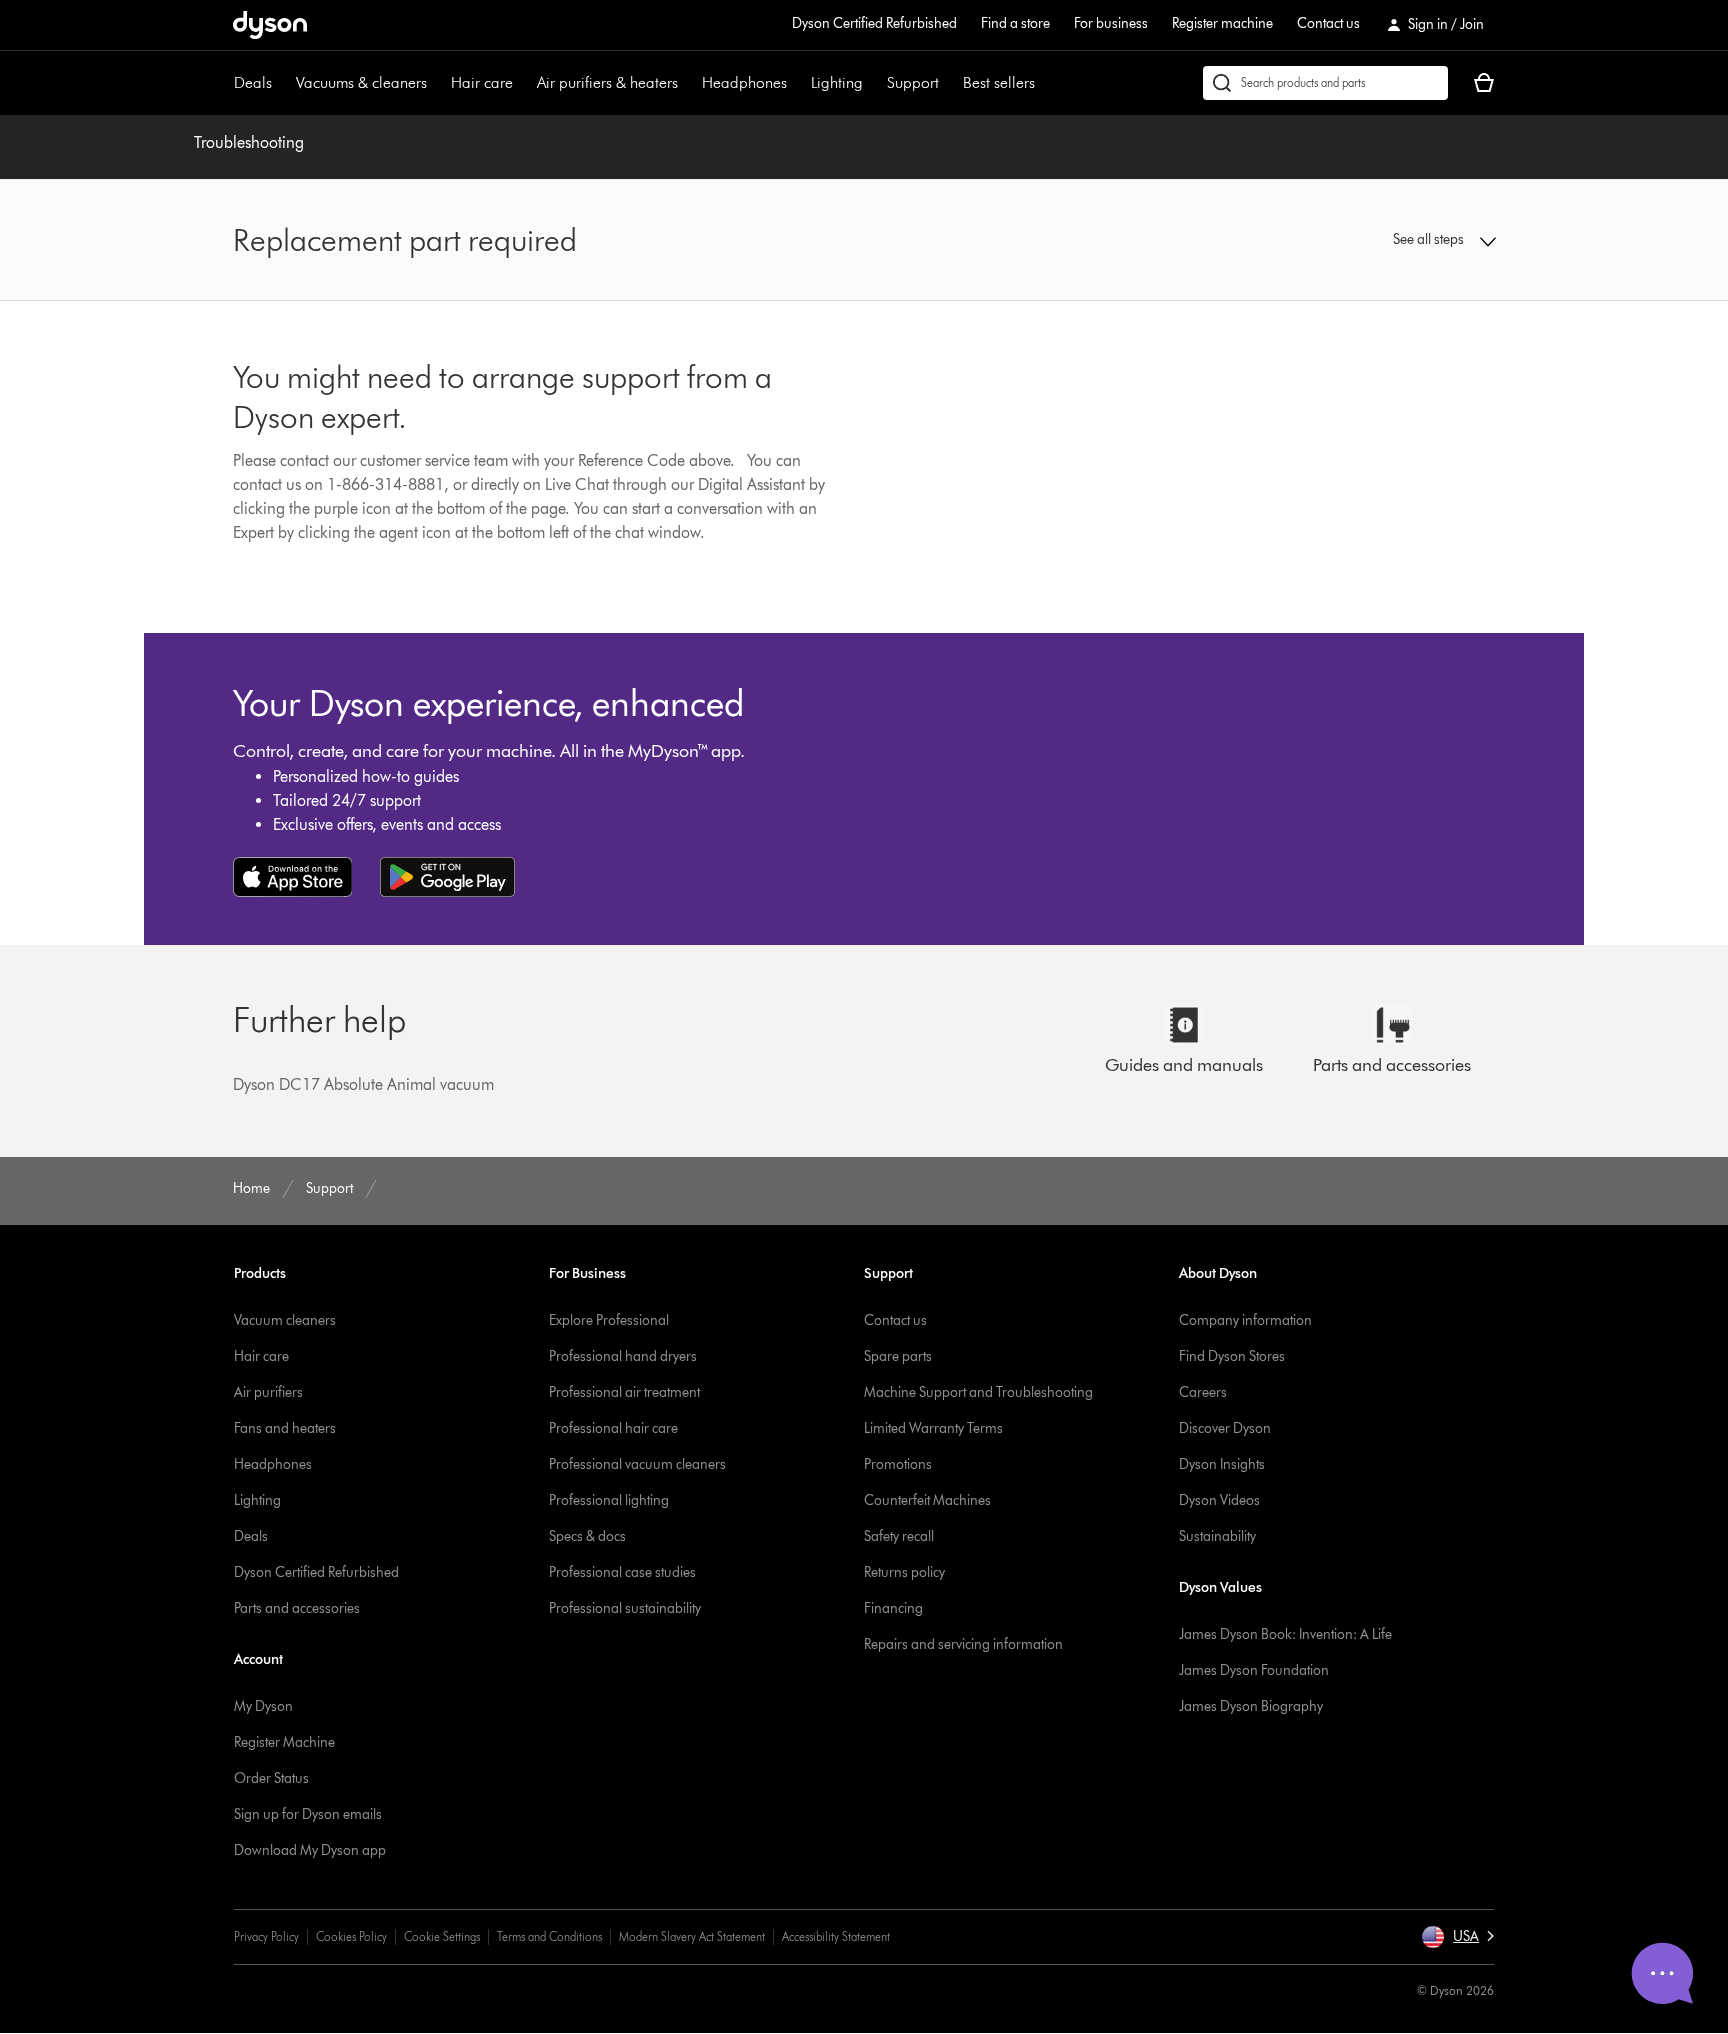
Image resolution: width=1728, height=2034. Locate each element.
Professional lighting (609, 1500)
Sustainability (1217, 1536)
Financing (893, 1608)
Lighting (837, 82)
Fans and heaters (285, 1428)
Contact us (1328, 23)
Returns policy (904, 1572)
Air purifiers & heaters (607, 82)
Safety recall (899, 1536)
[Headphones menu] (797, 83)
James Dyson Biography (1251, 1706)
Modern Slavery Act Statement (692, 1936)
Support (913, 82)
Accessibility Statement (836, 1936)
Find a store (1015, 23)
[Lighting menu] (873, 83)
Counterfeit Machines (927, 1500)
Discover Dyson (1225, 1428)
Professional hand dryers (623, 1356)
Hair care (482, 82)
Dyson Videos (1219, 1500)
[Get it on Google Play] (447, 877)
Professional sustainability (625, 1608)
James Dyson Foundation (1254, 1670)
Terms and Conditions (549, 1936)
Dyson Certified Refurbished (874, 23)
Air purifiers (268, 1392)
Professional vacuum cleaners (637, 1464)
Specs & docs (587, 1536)
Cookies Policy (351, 1936)
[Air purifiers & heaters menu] (688, 83)
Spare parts (898, 1356)
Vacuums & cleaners (361, 82)
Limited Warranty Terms (933, 1428)
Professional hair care (613, 1428)
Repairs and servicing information (963, 1644)
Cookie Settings (442, 1936)
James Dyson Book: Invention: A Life (1285, 1634)
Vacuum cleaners (285, 1320)
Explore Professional (609, 1320)
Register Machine (284, 1742)
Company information (1245, 1320)
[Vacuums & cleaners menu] (437, 83)
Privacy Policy (266, 1936)
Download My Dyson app (310, 1850)
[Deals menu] (282, 83)
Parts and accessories (297, 1608)
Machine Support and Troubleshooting (978, 1392)
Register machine (1222, 23)
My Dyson (263, 1706)
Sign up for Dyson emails (308, 1814)
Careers (1203, 1392)
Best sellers (999, 82)
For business (1111, 23)
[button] (1350, 240)
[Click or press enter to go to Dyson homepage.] (270, 25)
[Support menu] (949, 83)
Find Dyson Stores (1232, 1356)
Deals (253, 82)
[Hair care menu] (523, 83)
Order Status (271, 1778)
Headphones (744, 82)
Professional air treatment (624, 1392)
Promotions (898, 1464)
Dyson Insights (1222, 1464)
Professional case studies (622, 1572)
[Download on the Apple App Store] (293, 877)
